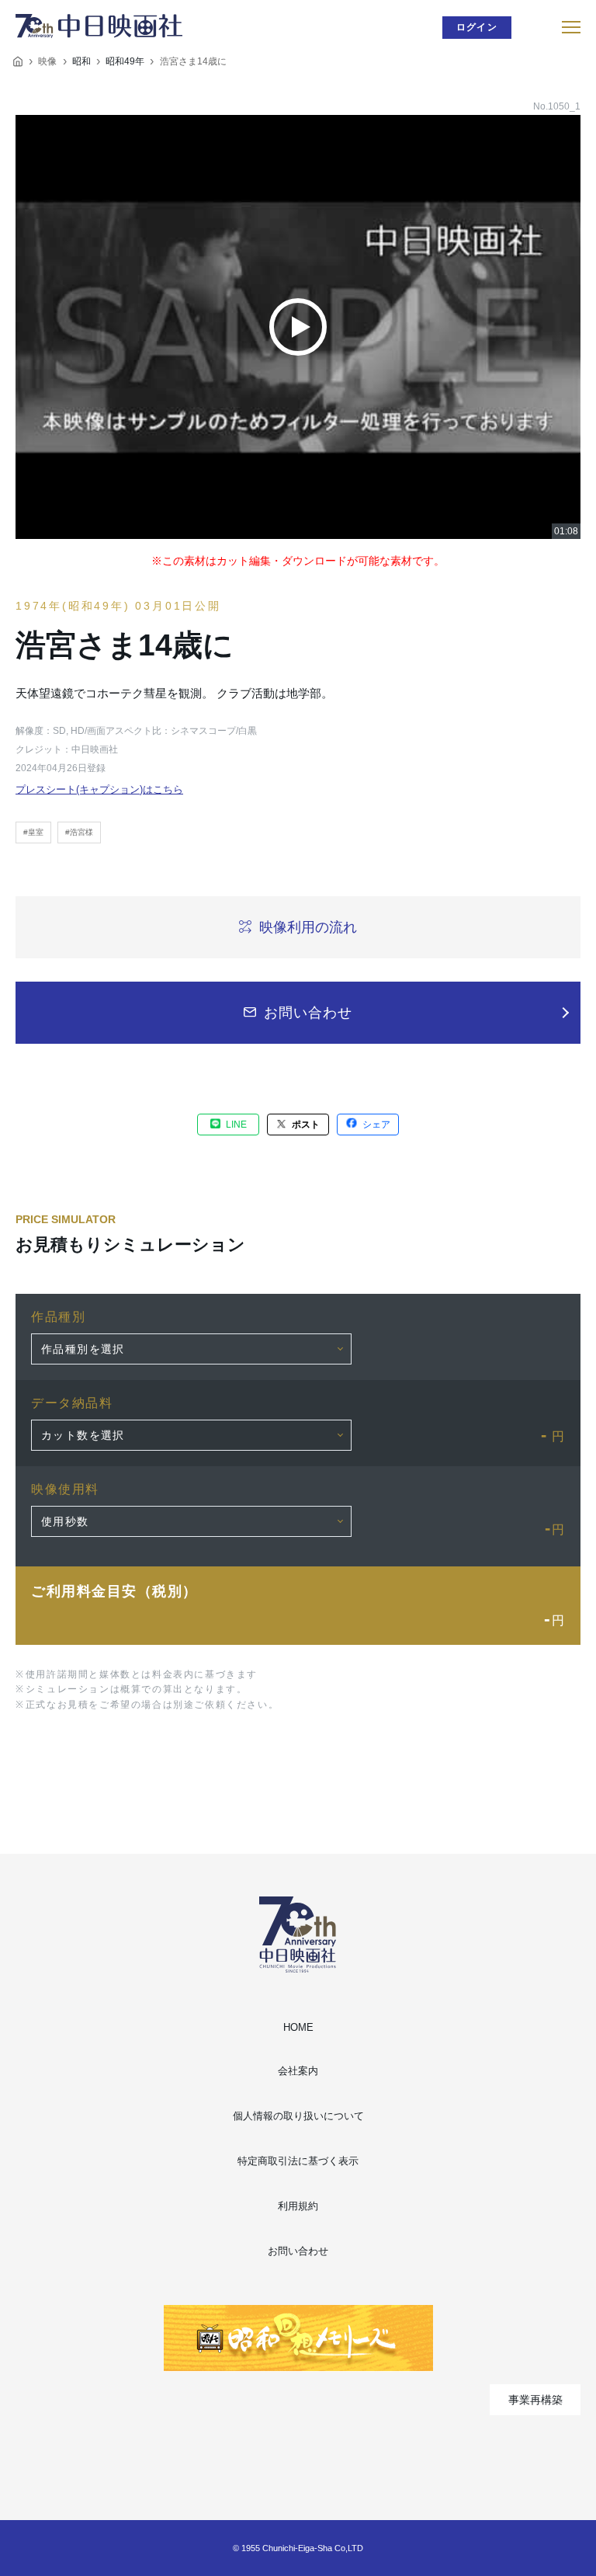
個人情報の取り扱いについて (298, 2116)
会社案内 (298, 2071)
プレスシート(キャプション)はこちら (99, 789)
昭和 (81, 61)
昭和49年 (125, 61)
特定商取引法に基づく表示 (298, 2161)
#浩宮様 (79, 832)
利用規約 (298, 2206)
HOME (298, 2027)
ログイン (477, 27)
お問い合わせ (298, 2251)
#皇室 (33, 832)
